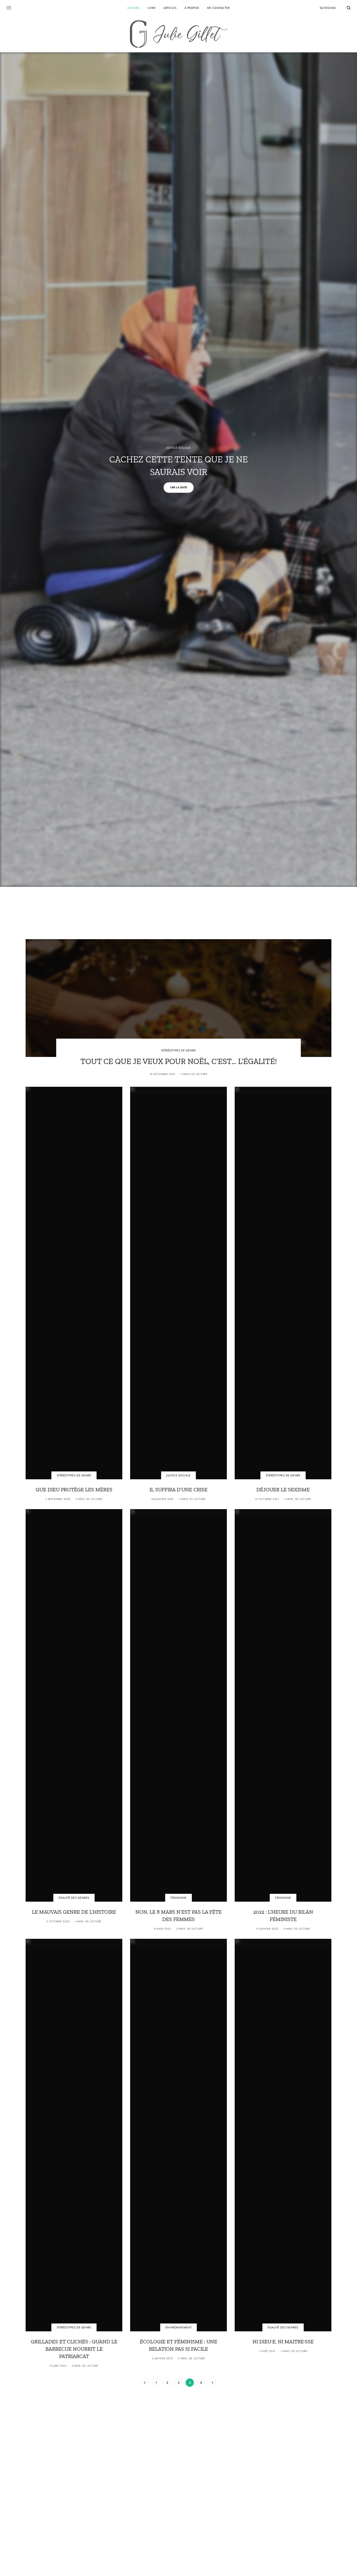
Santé (70, 2494)
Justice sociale (178, 448)
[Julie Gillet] (179, 34)
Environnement (179, 2328)
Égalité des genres (74, 1898)
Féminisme (179, 1898)
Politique (165, 2494)
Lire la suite (179, 487)
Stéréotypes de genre (179, 1050)
